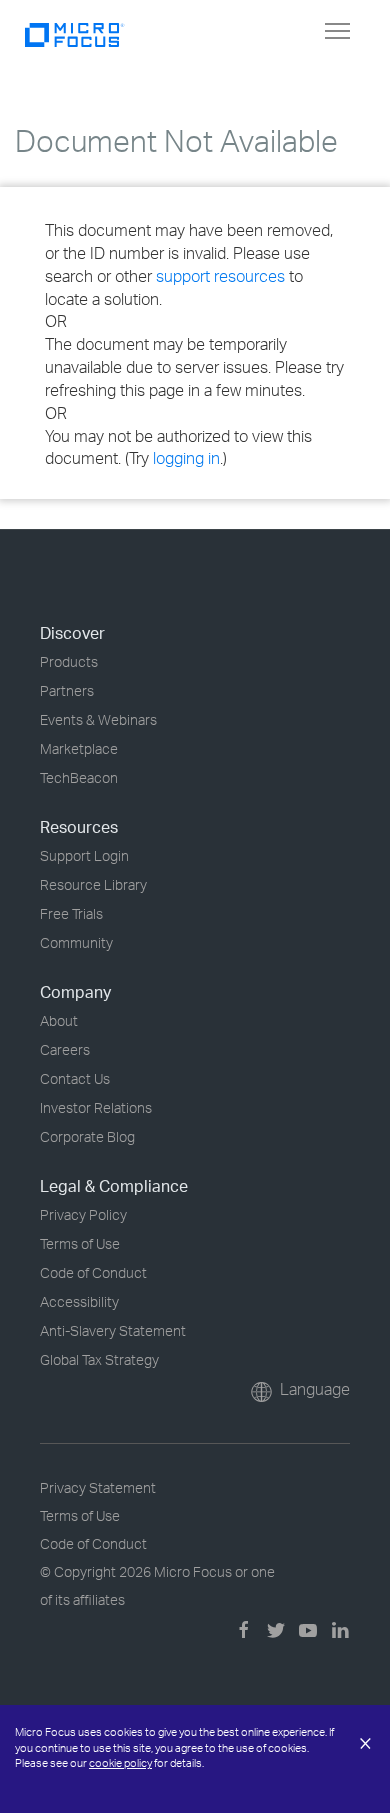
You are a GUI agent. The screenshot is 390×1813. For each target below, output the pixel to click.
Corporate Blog (87, 1136)
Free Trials (71, 913)
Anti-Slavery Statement (113, 1330)
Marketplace (79, 748)
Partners (67, 690)
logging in (186, 458)
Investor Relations (96, 1107)
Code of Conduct (93, 1272)
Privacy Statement (98, 1487)
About (59, 1020)
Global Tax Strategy (99, 1359)
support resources (220, 276)
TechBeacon (79, 777)
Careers (65, 1049)
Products (69, 661)
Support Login (84, 855)
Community (76, 942)
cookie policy (120, 1763)
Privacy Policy (83, 1214)
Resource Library (93, 884)
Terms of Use (80, 1243)
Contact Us (75, 1078)
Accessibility (79, 1301)
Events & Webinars (98, 719)
